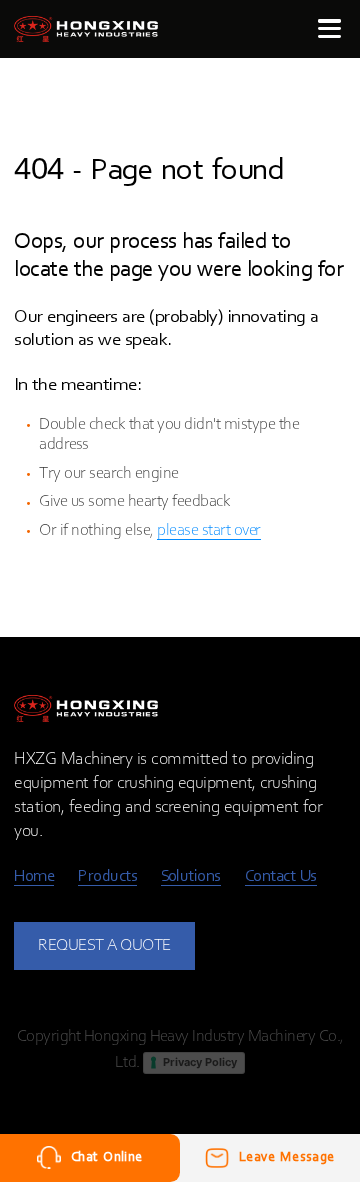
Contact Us (281, 876)
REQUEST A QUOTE (104, 945)
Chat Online (107, 1157)
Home (34, 876)
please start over (209, 530)
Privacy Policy (200, 1062)
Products (107, 876)
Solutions (191, 876)
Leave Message (287, 1157)
